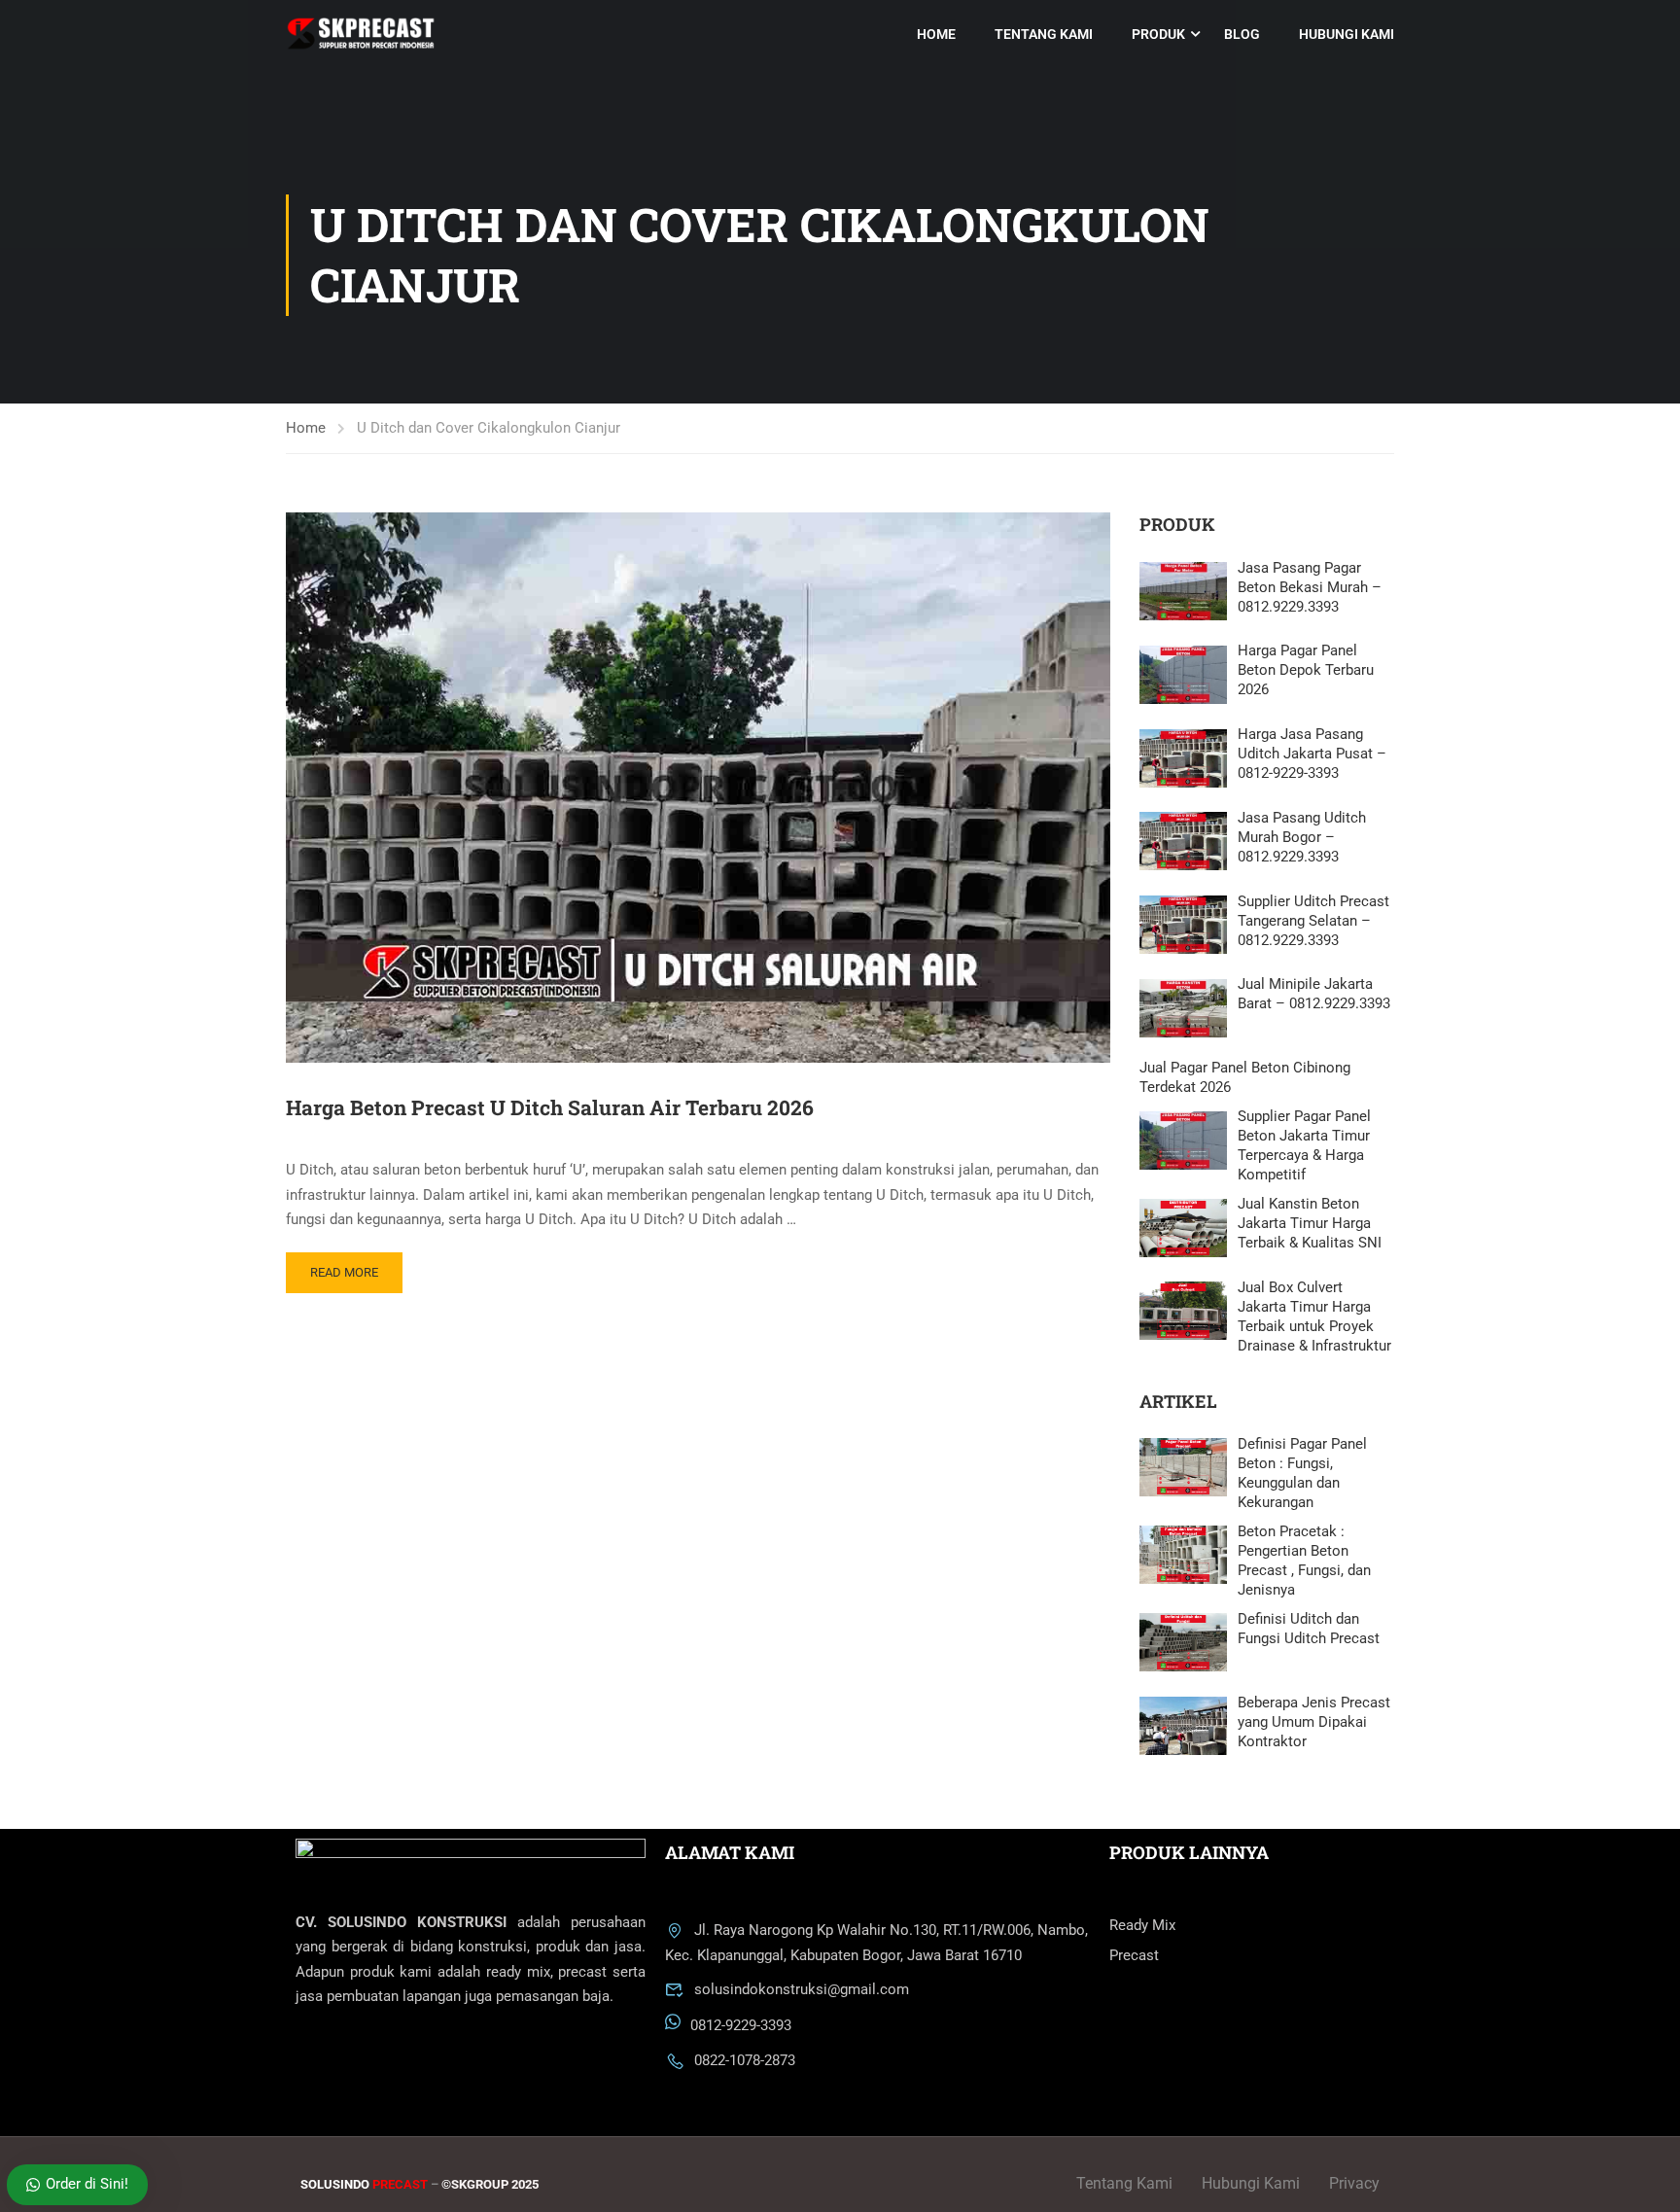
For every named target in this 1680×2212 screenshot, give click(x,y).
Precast (1134, 1955)
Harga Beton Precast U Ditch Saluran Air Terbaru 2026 (550, 1107)
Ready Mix (1142, 1925)
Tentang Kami (1044, 34)
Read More (344, 1272)
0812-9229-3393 (741, 2025)
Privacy (1354, 2183)
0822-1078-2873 (745, 2060)
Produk (1158, 34)
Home (936, 34)
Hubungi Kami (1347, 34)
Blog (1242, 34)
